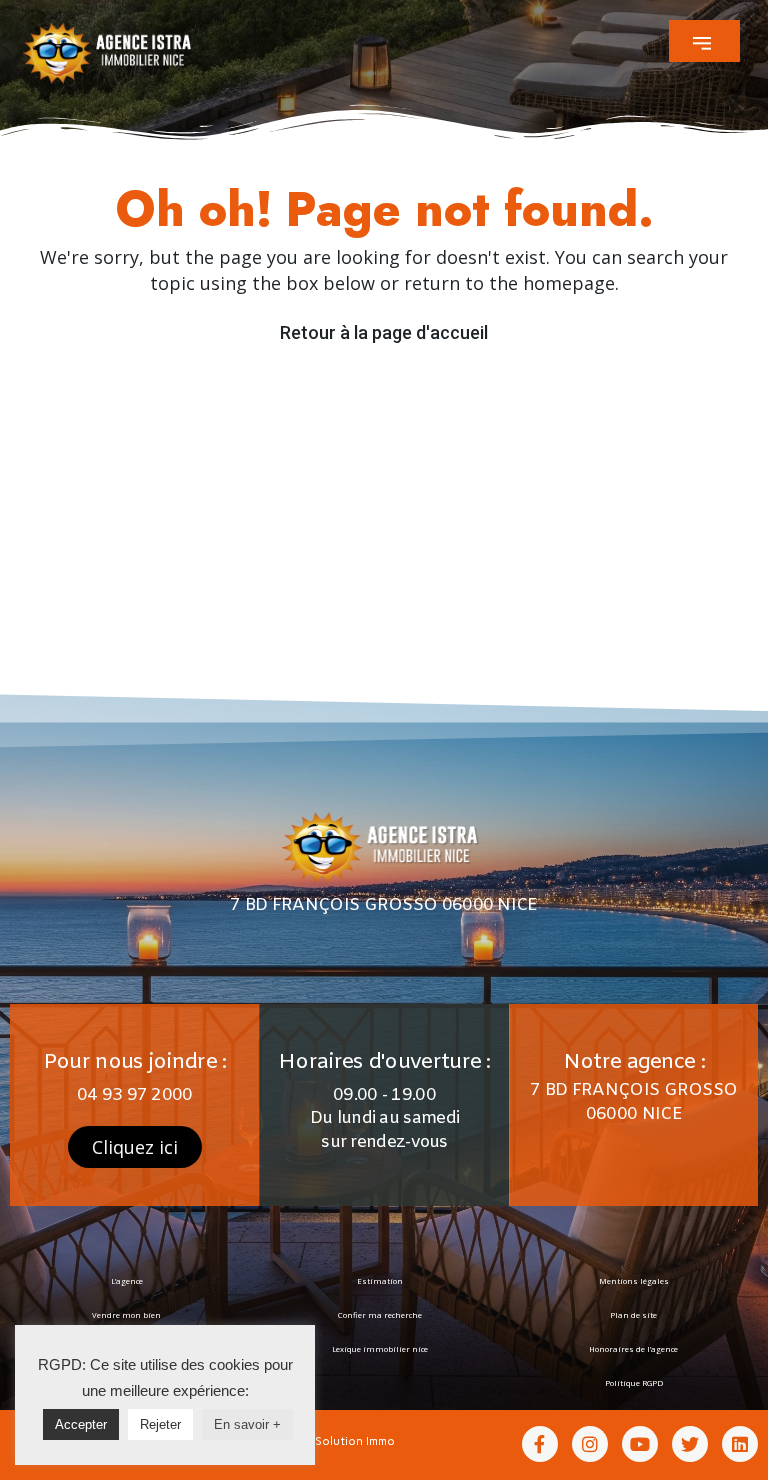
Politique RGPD (634, 1383)
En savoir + (247, 1424)
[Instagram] (590, 1444)
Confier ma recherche (380, 1315)
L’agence (127, 1281)
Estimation (380, 1281)
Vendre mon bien (126, 1315)
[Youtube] (640, 1444)
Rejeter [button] (160, 1424)
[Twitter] (690, 1444)
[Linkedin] (740, 1444)
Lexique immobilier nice (380, 1349)
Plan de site (633, 1315)
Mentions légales (634, 1281)
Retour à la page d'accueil (384, 332)
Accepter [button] (81, 1424)
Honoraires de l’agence (633, 1349)
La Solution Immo (346, 1441)
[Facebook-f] (540, 1444)
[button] (704, 41)
